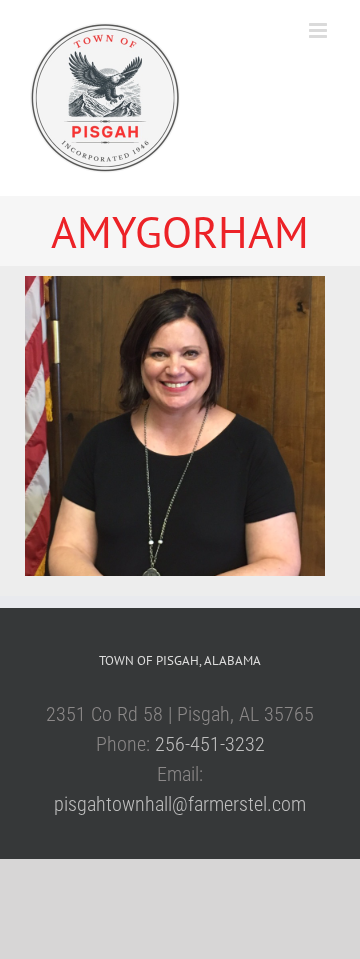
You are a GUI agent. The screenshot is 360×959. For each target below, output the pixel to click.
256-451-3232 (210, 744)
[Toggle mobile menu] (319, 30)
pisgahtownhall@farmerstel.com (180, 804)
